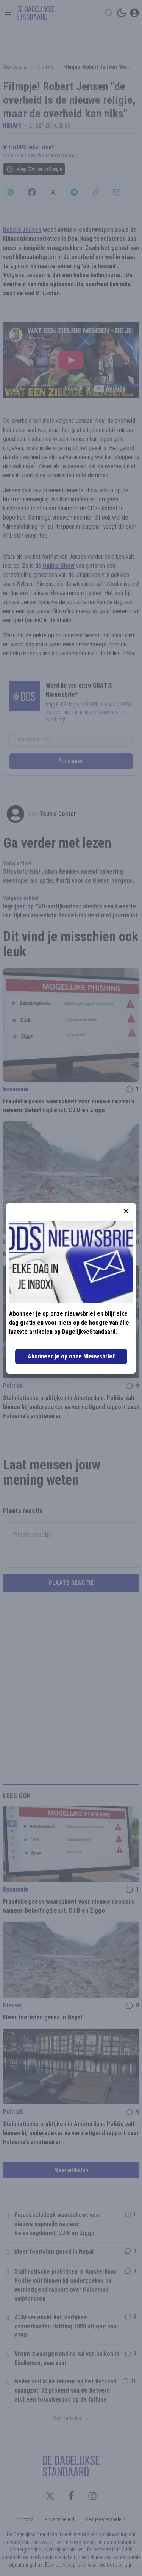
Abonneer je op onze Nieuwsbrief (71, 1356)
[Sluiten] (126, 1211)
